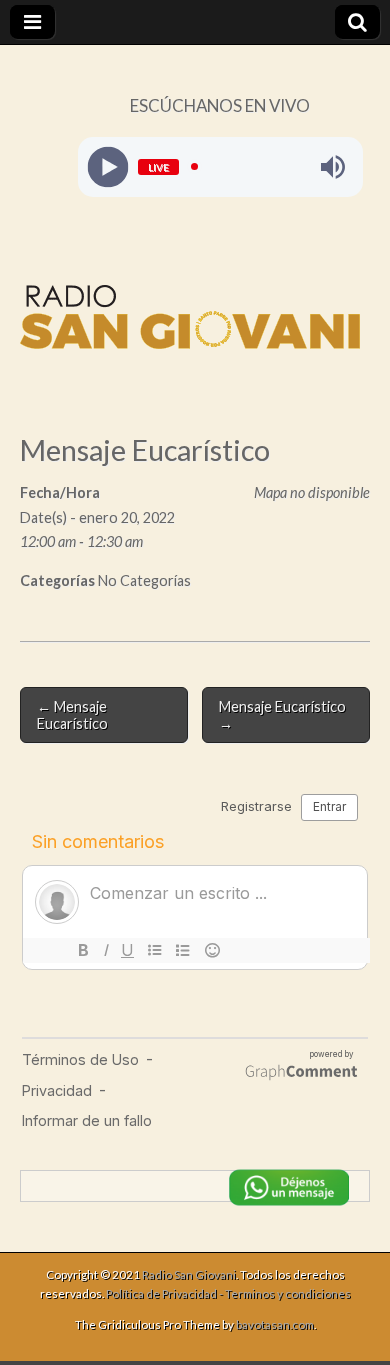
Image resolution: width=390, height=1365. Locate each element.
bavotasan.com (275, 1324)
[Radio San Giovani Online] (190, 321)
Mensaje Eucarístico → (282, 715)
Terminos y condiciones (288, 1293)
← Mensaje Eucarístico (72, 715)
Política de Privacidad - (165, 1293)
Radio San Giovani (189, 1274)
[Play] (107, 166)
